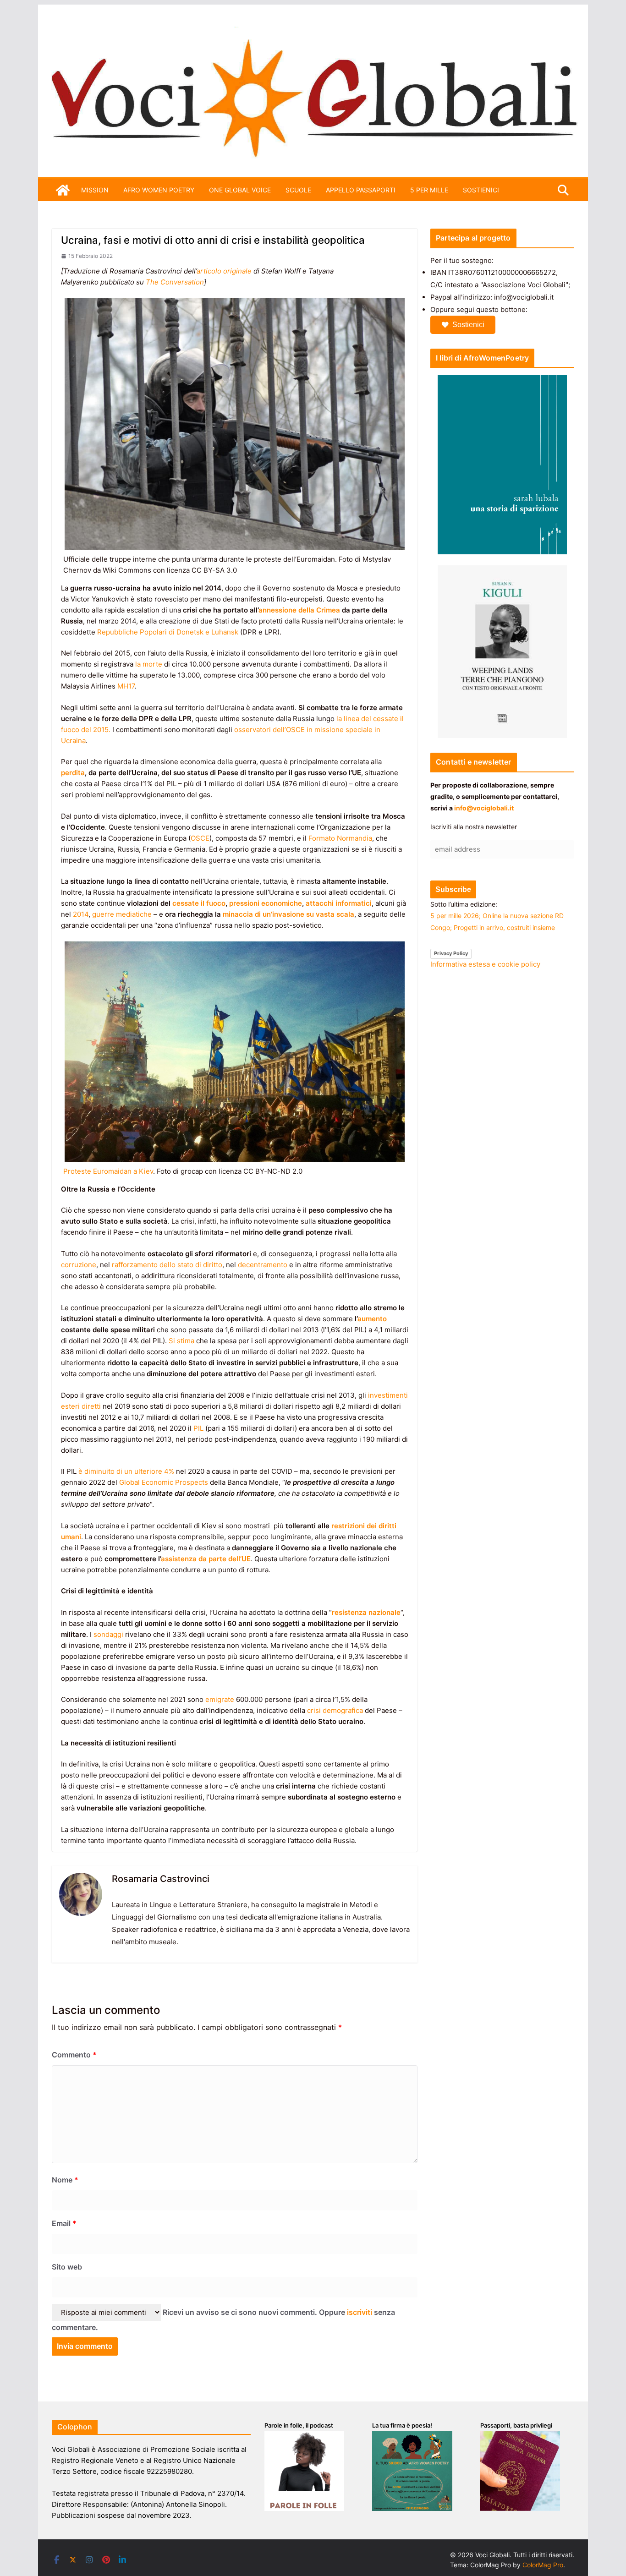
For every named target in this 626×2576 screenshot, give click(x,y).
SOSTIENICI (481, 190)
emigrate (220, 1699)
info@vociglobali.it (484, 808)
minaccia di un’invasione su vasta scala (288, 914)
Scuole (298, 190)
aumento (372, 1319)
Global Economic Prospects (164, 1482)
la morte (149, 664)
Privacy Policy (451, 953)
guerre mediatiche (122, 914)
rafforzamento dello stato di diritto (167, 1265)
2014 (81, 914)
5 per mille (429, 190)
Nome (65, 2180)
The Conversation (175, 282)
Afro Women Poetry (159, 190)
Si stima (181, 1341)
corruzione (79, 1265)
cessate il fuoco (199, 903)
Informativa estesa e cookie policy (485, 964)
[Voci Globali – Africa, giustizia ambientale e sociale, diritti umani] (313, 32)
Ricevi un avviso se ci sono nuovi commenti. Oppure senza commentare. (223, 2320)
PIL (198, 1428)
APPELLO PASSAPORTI (361, 190)
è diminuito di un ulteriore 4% (126, 1471)
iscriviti (360, 2312)
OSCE (200, 838)
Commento (74, 2055)
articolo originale (224, 271)
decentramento (263, 1265)
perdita (73, 773)
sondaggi (108, 1634)
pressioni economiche (266, 903)
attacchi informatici (339, 903)
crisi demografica (335, 1710)
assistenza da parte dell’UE (206, 1559)
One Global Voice (240, 190)
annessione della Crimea (299, 610)
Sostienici (468, 325)
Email (64, 2223)
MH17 (126, 686)
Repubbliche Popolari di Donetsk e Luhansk (168, 632)
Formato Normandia (340, 838)
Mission (95, 190)
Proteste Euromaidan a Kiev (108, 1171)
